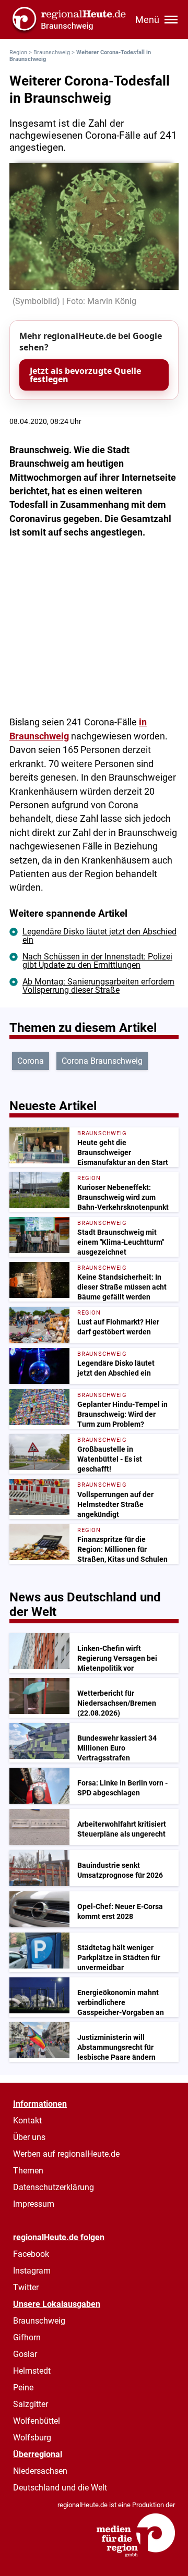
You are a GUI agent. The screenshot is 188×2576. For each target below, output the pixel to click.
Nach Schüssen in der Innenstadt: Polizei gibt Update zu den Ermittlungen (97, 961)
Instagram (32, 2271)
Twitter (26, 2287)
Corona (31, 1061)
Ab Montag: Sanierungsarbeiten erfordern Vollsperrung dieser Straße (98, 986)
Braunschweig (52, 52)
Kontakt (27, 2121)
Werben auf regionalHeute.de (66, 2154)
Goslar (25, 2354)
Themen (28, 2171)
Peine (23, 2387)
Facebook (31, 2254)
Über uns (29, 2137)
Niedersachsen (40, 2471)
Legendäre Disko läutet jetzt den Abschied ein (99, 936)
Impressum (34, 2204)
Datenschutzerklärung (54, 2187)
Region (18, 52)
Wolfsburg (32, 2438)
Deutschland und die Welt (60, 2488)
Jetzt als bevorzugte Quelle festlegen (85, 375)
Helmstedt (32, 2371)
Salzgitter (31, 2404)
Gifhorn (27, 2337)
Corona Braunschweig (102, 1061)
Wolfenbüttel (37, 2421)
